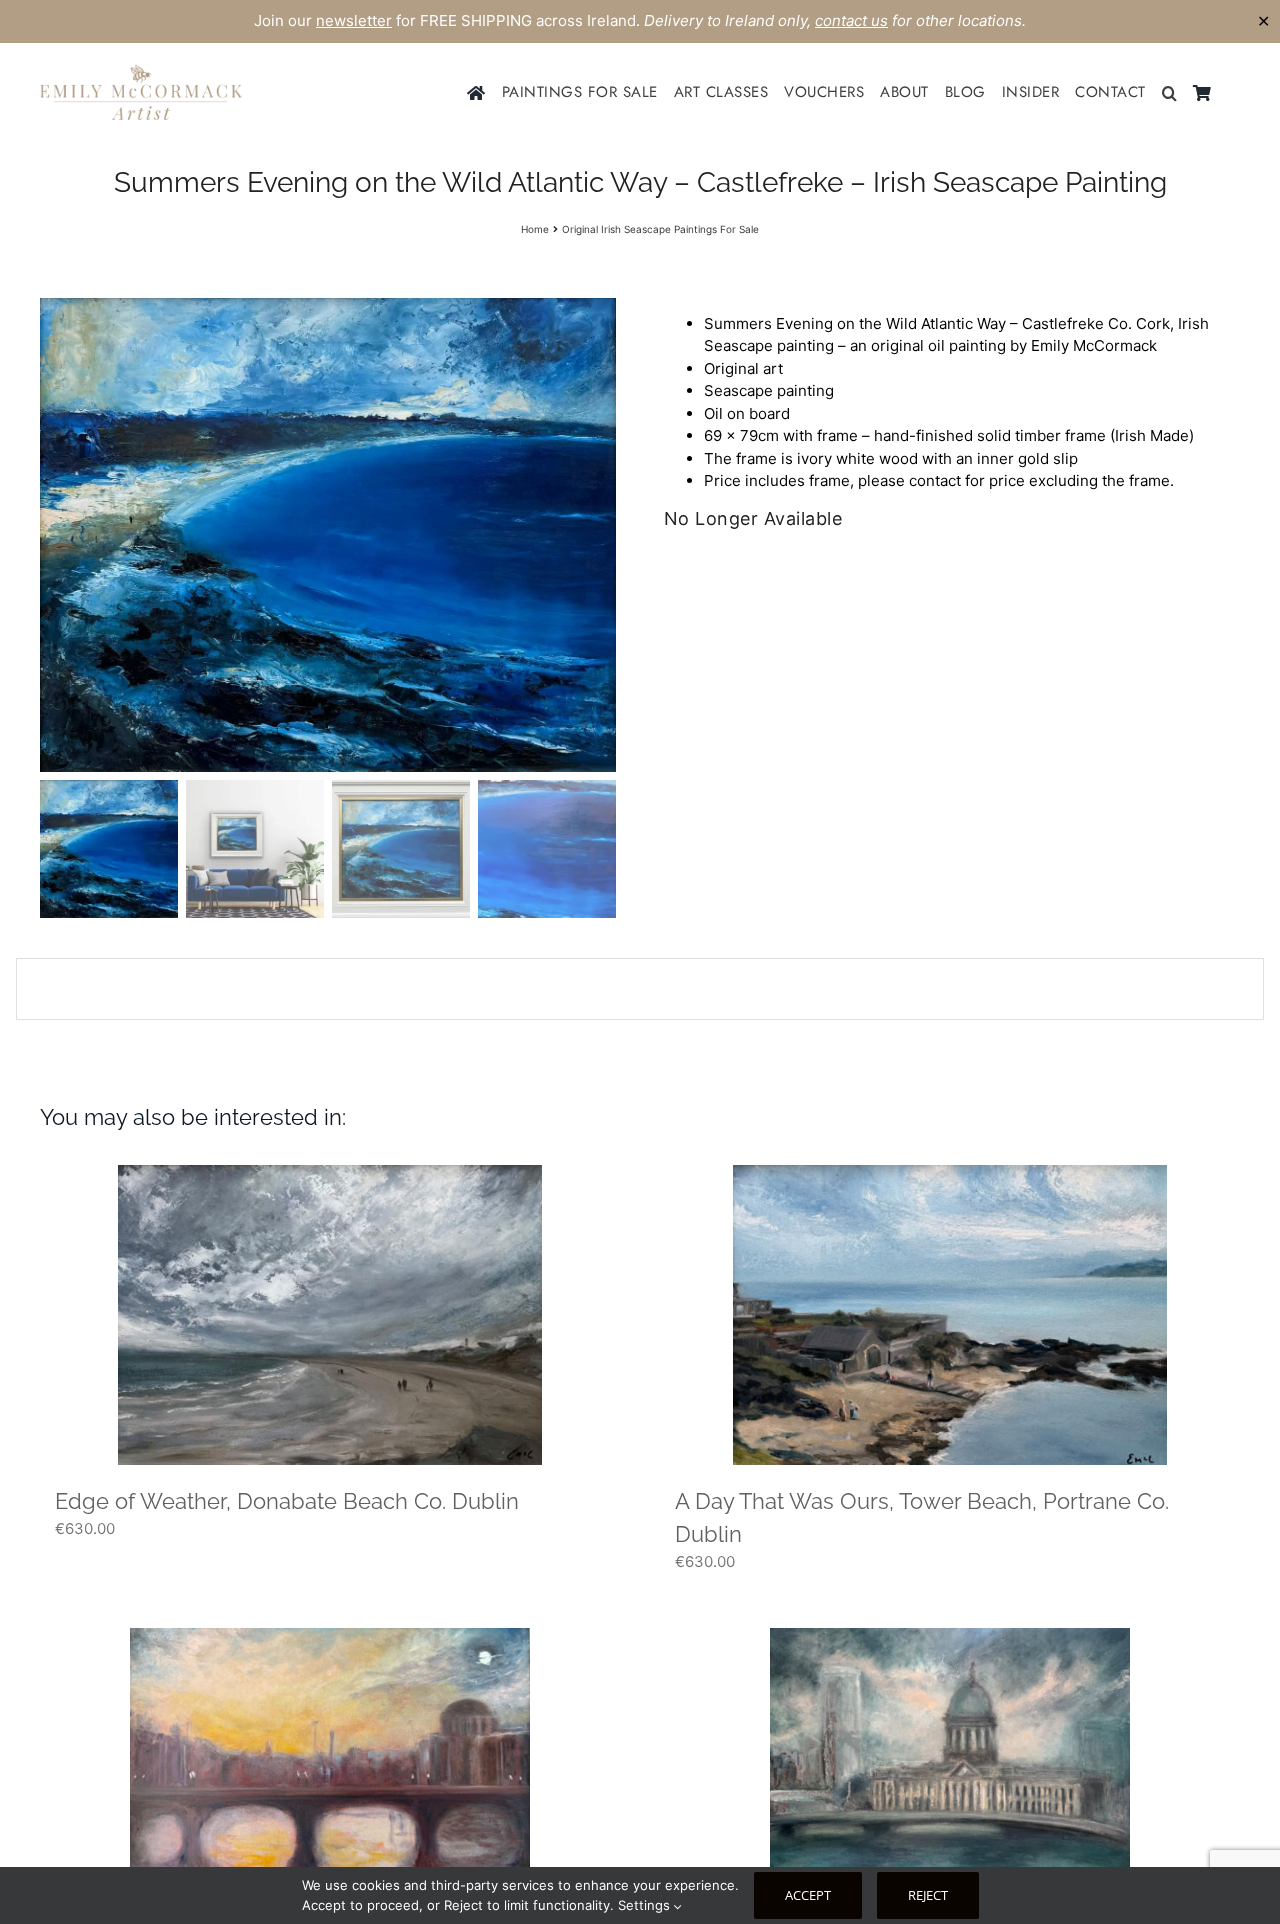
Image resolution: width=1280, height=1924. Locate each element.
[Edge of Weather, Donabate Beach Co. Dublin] (330, 1315)
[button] (1170, 93)
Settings (646, 1905)
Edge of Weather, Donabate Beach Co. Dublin (287, 1501)
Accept (808, 1895)
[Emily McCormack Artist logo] (141, 72)
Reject (928, 1895)
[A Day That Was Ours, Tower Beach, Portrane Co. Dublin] (950, 1315)
